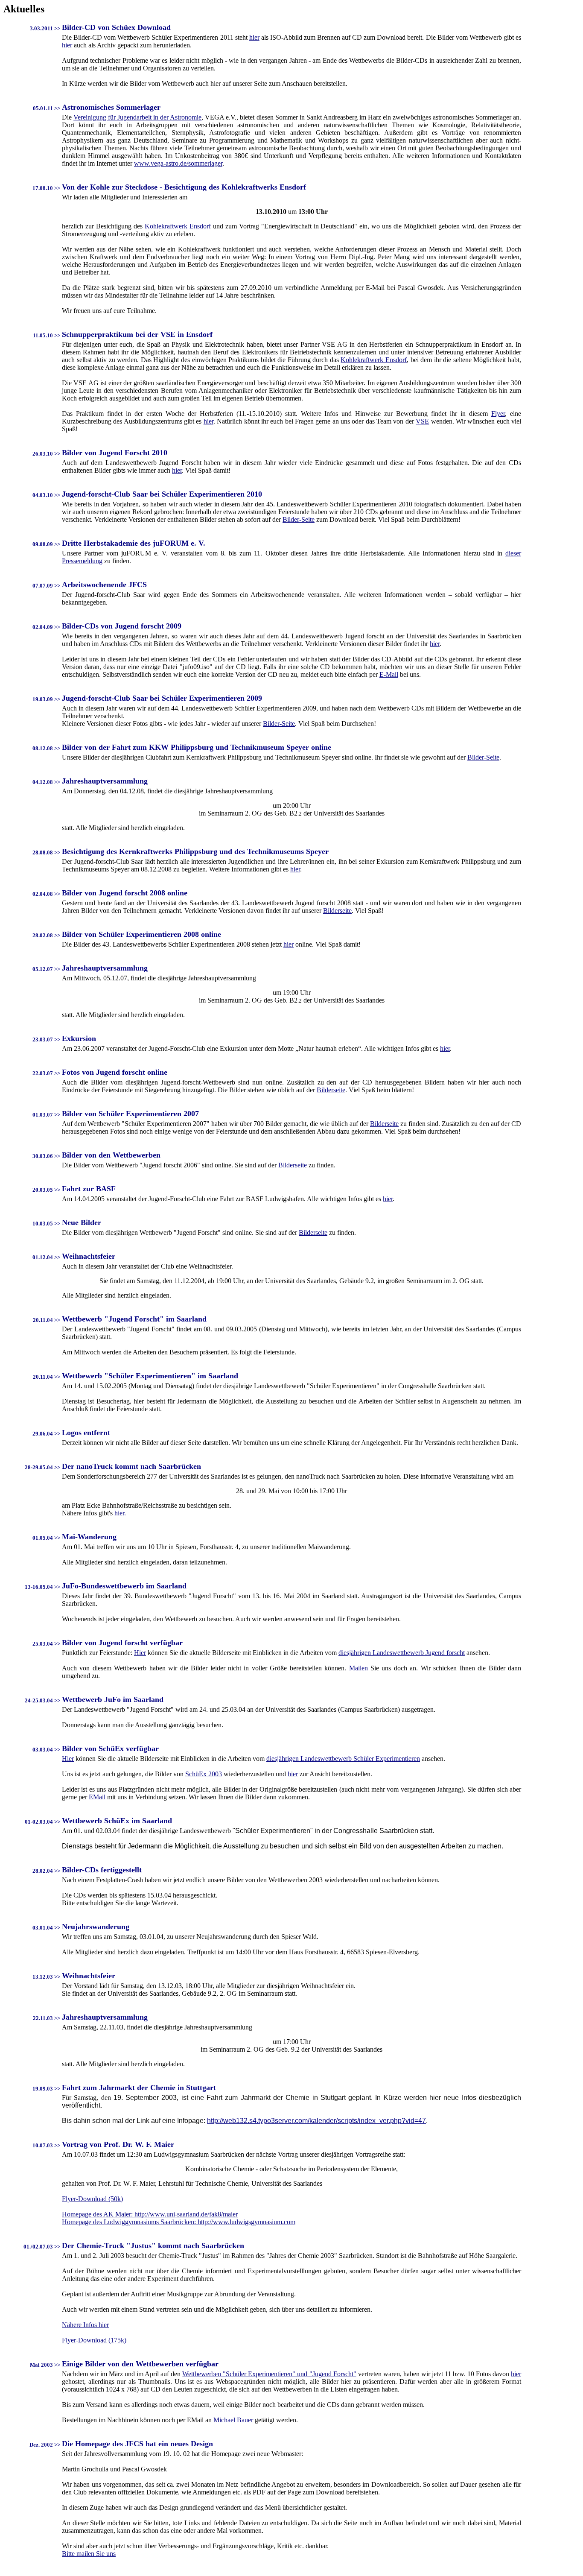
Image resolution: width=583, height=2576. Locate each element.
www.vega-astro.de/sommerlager (178, 163)
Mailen (359, 1668)
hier (254, 37)
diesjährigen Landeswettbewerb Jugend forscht (402, 1653)
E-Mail (389, 674)
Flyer (498, 414)
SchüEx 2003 (204, 1774)
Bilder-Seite (299, 519)
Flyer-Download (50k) (92, 2199)
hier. (120, 1513)
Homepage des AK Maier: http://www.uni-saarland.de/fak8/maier (150, 2214)
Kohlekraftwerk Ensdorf (178, 226)
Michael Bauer (233, 2420)
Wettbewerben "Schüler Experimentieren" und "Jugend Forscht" (269, 2374)
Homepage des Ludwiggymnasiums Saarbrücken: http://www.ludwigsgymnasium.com (179, 2222)
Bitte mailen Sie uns (89, 2554)
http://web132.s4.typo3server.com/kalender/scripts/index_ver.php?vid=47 (316, 2121)
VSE (422, 421)
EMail (97, 1797)
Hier (140, 1653)
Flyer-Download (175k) (94, 2340)
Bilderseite (337, 911)
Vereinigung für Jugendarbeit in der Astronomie (137, 117)
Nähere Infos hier (85, 2325)
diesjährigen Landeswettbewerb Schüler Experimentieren (343, 1759)
